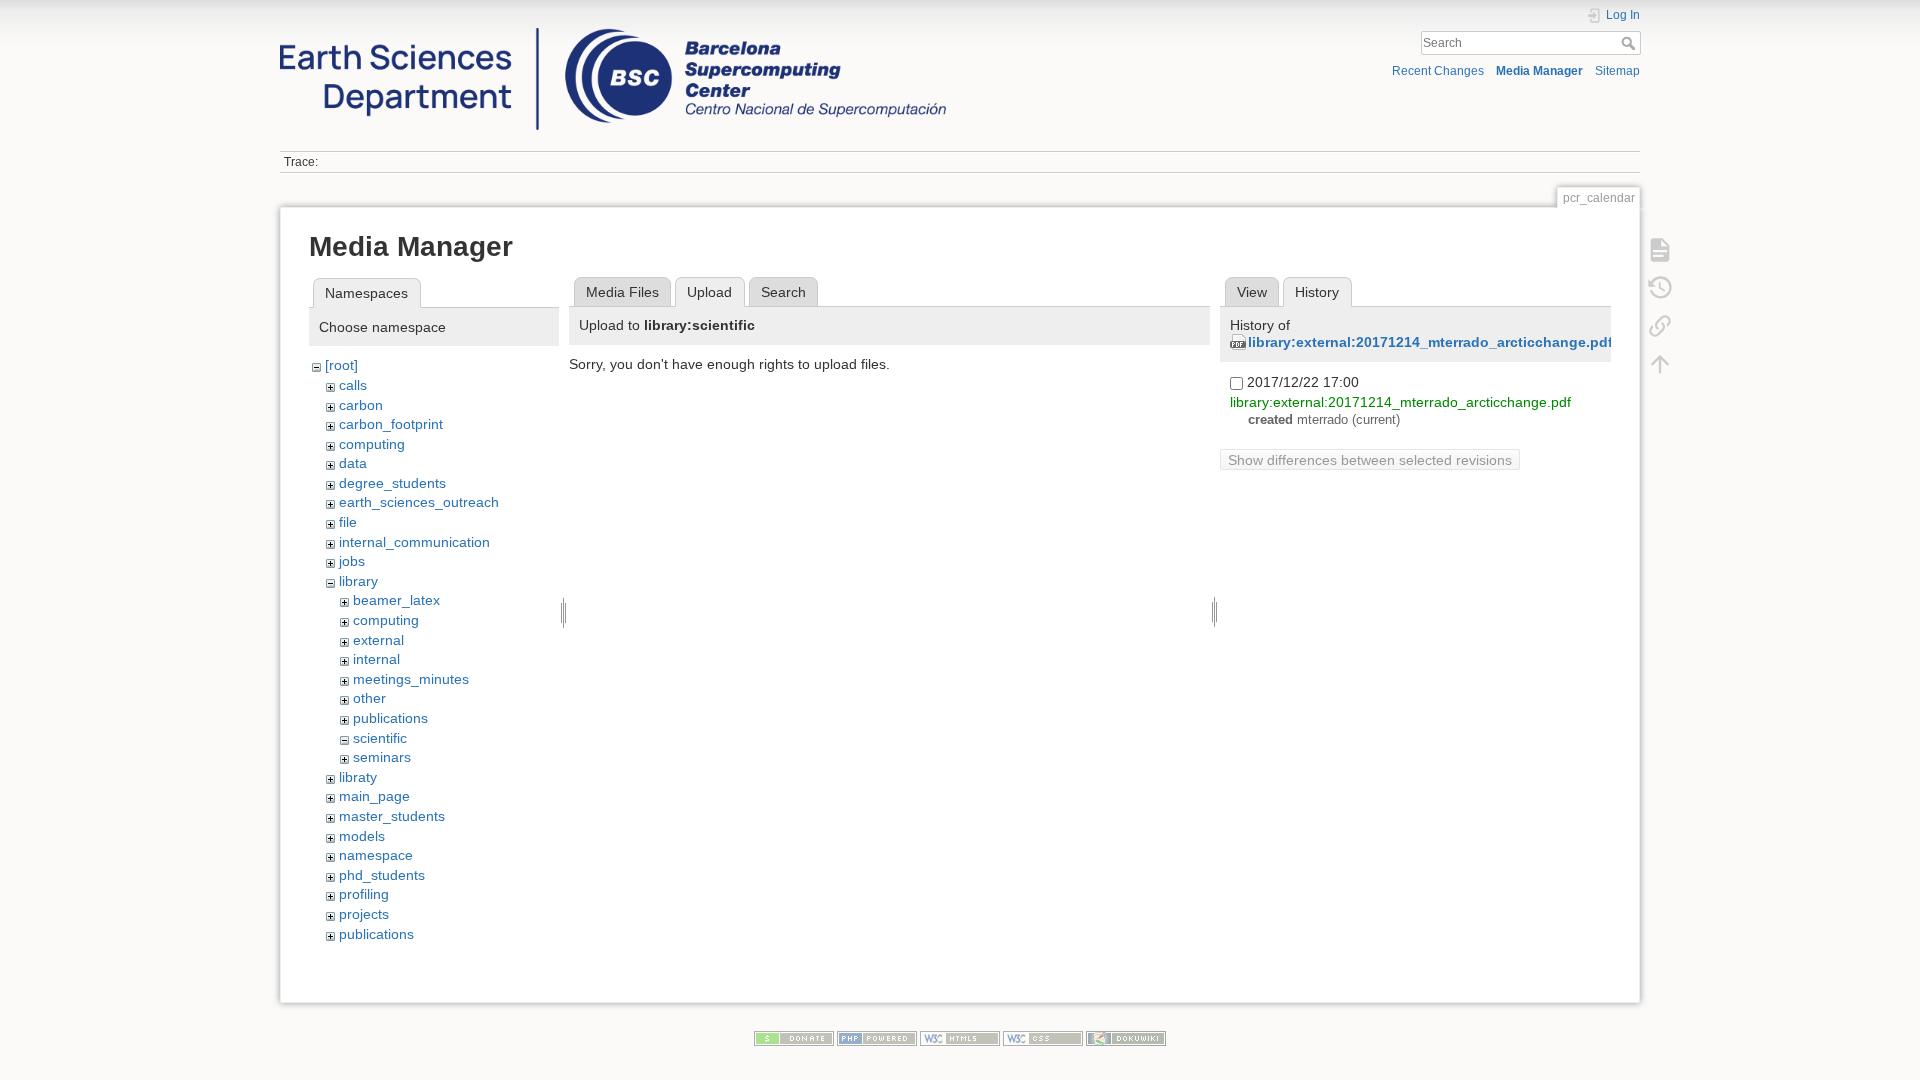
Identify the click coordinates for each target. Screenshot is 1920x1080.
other (369, 698)
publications (390, 718)
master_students (392, 816)
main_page (374, 796)
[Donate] (794, 1037)
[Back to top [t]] (1660, 363)
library (358, 581)
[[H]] (613, 33)
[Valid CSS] (1043, 1037)
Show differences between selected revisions (1370, 460)
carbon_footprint (391, 424)
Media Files (622, 292)
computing (372, 444)
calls (353, 385)
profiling (364, 894)
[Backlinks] (1660, 325)
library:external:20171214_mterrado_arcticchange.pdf (1430, 342)
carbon (361, 405)
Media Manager (1539, 71)
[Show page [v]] (1660, 249)
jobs (352, 561)
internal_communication (414, 542)
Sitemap (1617, 71)
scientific (380, 738)
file (348, 522)
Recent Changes (1438, 71)
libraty (358, 777)
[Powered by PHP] (877, 1037)
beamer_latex (396, 600)
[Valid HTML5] (960, 1037)
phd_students (382, 875)
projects (364, 914)
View (1252, 292)
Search (1630, 43)
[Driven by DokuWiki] (1126, 1037)
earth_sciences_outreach (419, 502)
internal (376, 659)
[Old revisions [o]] (1660, 287)
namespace (376, 855)
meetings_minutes (411, 679)
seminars (382, 757)
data (353, 463)
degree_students (392, 483)
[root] (341, 365)
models (362, 836)
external (378, 640)
